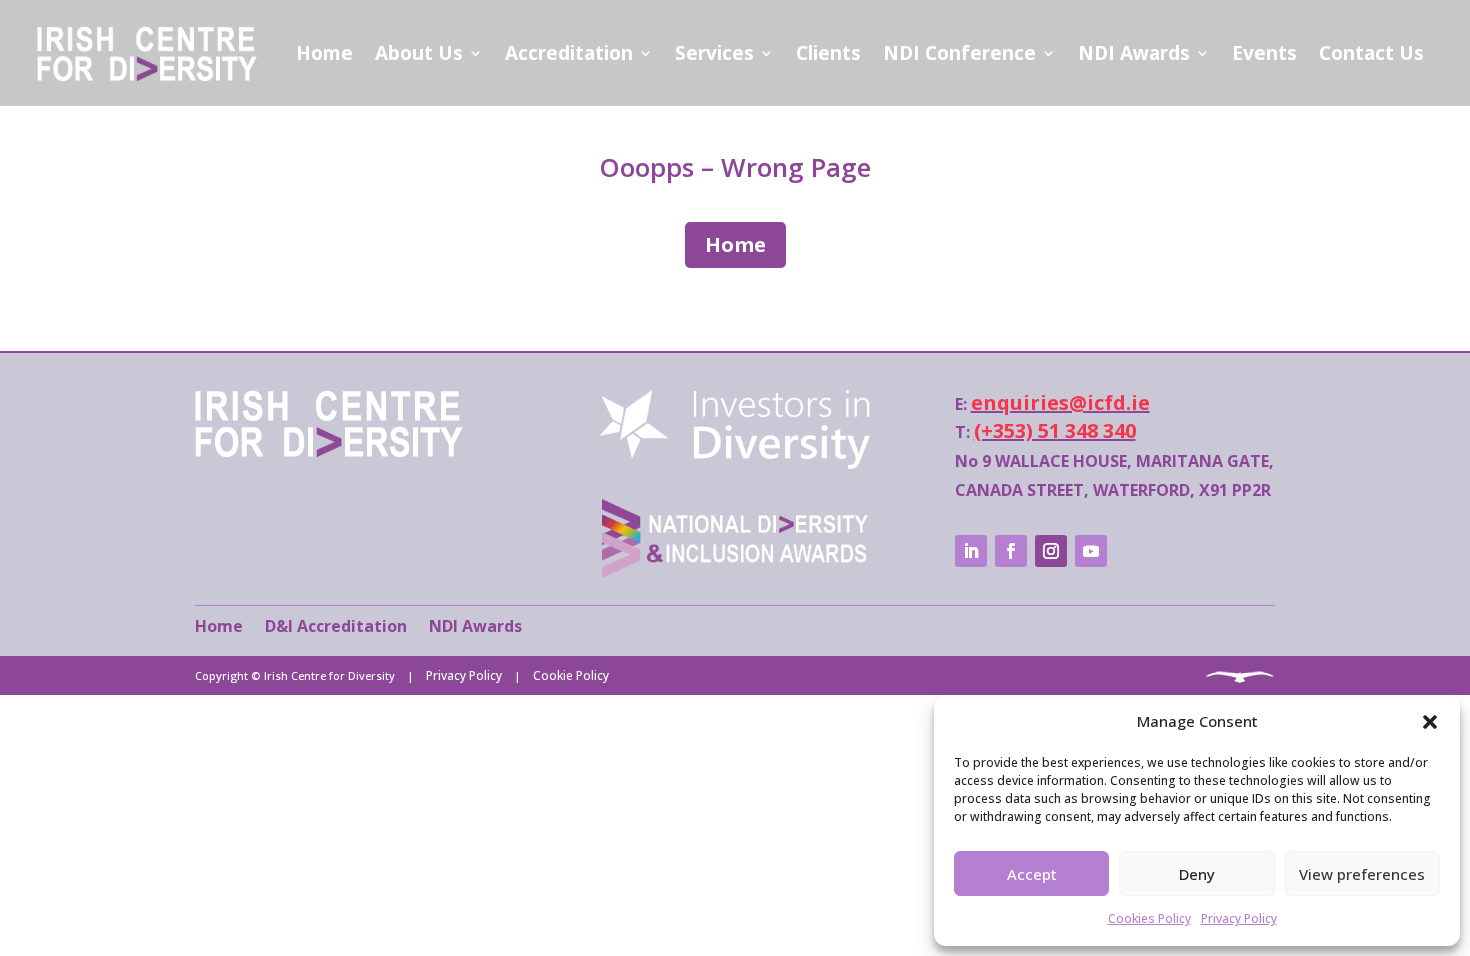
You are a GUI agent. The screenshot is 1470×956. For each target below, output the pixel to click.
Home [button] (735, 244)
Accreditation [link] (569, 53)
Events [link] (1264, 53)
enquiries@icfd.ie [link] (1060, 402)
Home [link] (324, 53)
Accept (1032, 874)
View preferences (1362, 874)
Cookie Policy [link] (571, 675)
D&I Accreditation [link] (336, 626)
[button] (1430, 722)
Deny (1197, 874)
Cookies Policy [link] (1149, 918)
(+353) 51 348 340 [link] (1055, 430)
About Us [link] (419, 53)
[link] (329, 451)
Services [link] (714, 53)
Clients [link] (828, 53)
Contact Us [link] (1371, 53)
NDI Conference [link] (959, 53)
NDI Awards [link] (1134, 53)
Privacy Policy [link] (1239, 918)
